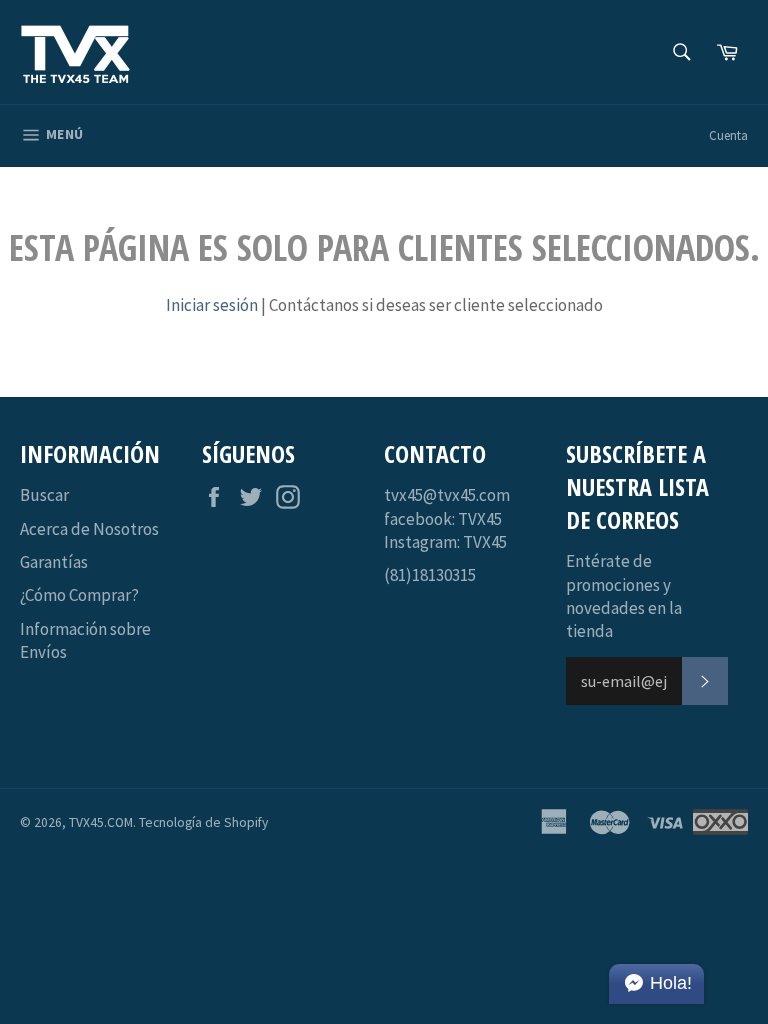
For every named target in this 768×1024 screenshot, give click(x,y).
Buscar (44, 495)
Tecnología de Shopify (203, 822)
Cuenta (728, 135)
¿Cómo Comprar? (79, 595)
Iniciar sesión (212, 305)
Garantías (54, 562)
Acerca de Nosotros (89, 529)
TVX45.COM (101, 822)
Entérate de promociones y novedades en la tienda (624, 596)
